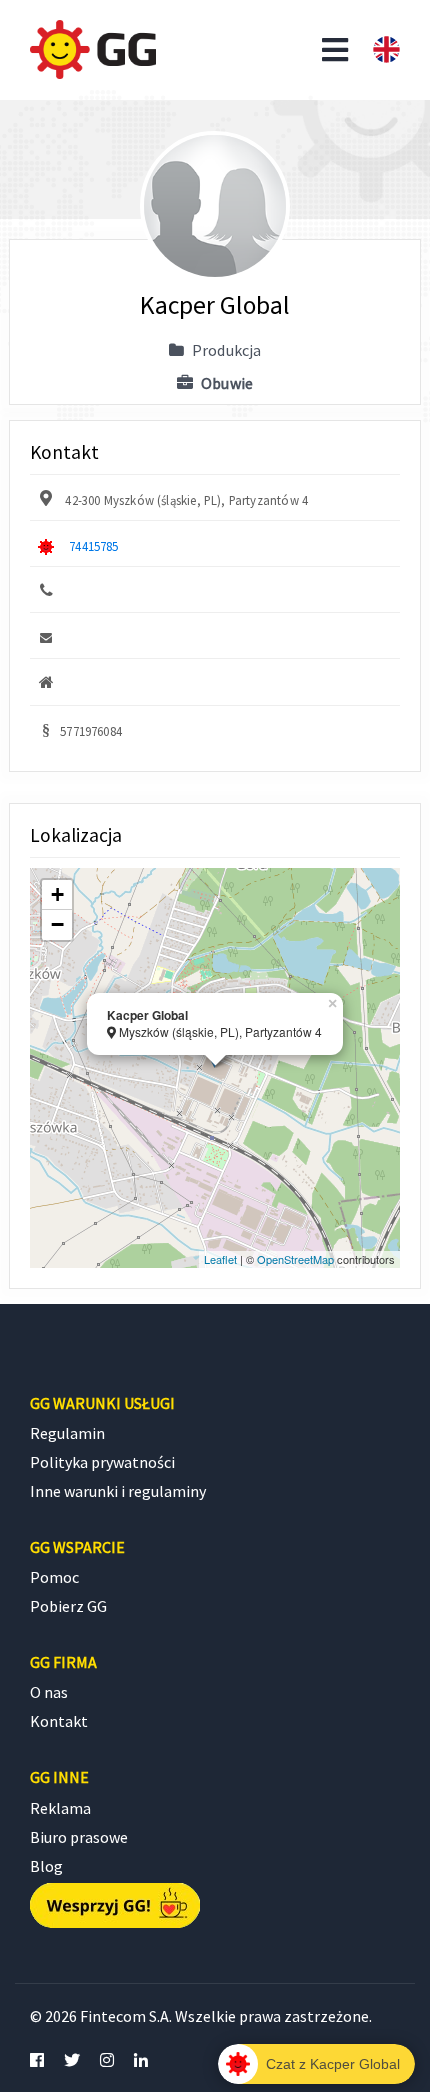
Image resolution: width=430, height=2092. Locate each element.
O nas (49, 1692)
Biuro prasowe (79, 1837)
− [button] (57, 924)
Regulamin (67, 1433)
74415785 (93, 546)
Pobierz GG (68, 1606)
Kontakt (59, 1721)
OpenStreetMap (295, 1259)
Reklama (60, 1808)
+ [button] (57, 894)
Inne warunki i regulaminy (118, 1491)
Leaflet (220, 1259)
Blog (46, 1866)
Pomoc (54, 1577)
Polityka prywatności (102, 1462)
